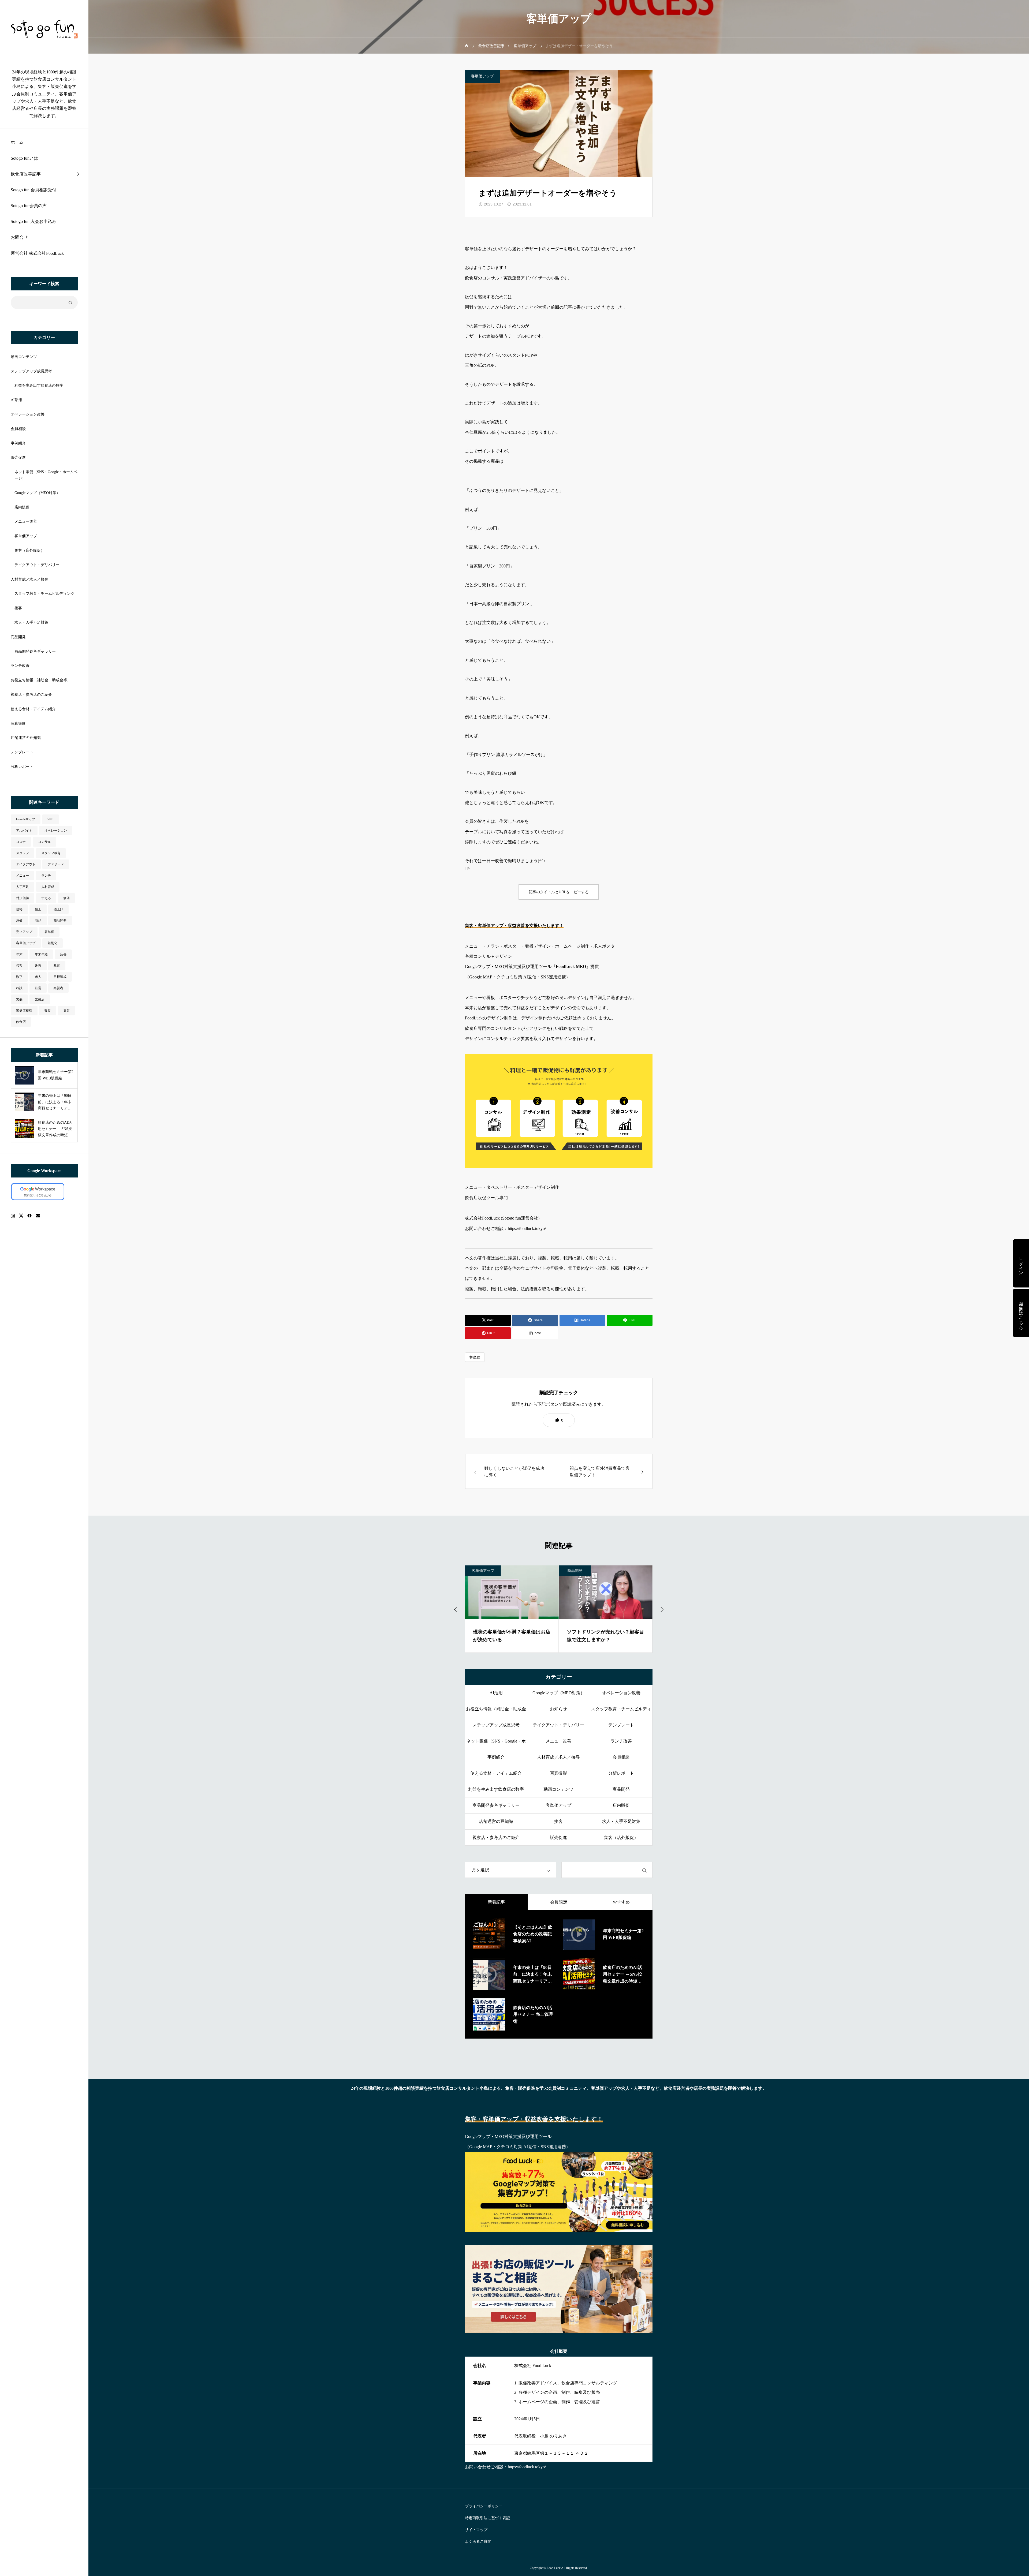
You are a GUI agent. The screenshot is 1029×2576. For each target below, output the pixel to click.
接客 (18, 608)
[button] (559, 1420)
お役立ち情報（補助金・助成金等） (41, 680)
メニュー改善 (26, 521)
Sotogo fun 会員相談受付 (33, 190)
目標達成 (60, 977)
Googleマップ (26, 819)
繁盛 (19, 999)
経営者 (58, 988)
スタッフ (23, 853)
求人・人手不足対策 (31, 622)
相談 (19, 988)
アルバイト (24, 831)
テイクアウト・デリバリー (37, 565)
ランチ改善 (20, 666)
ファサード (56, 864)
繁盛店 (40, 999)
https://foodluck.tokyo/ (527, 1229)
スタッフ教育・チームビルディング (44, 594)
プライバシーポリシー (484, 2506)
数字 (19, 977)
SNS (51, 819)
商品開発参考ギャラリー (35, 651)
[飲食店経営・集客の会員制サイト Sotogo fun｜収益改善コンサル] (44, 29)
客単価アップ (26, 536)
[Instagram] (13, 1216)
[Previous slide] (456, 1609)
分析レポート (22, 767)
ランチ (46, 876)
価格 (19, 909)
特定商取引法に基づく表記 (487, 2518)
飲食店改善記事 (26, 174)
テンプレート (22, 752)
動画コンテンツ (24, 357)
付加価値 (23, 898)
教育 (57, 966)
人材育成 (48, 887)
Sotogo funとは (24, 158)
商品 (38, 921)
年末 (19, 954)
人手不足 (23, 887)
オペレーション (56, 831)
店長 (63, 954)
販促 (48, 1011)
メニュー (23, 876)
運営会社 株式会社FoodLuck (37, 253)
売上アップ (24, 932)
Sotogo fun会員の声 (29, 206)
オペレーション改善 (28, 414)
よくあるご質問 (478, 2542)
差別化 (53, 943)
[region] (44, 1288)
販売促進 (18, 457)
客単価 (49, 932)
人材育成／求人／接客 (29, 579)
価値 (66, 898)
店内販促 (22, 507)
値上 (38, 909)
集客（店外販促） (29, 550)
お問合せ (19, 237)
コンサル (44, 842)
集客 (66, 1011)
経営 (38, 988)
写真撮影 (18, 724)
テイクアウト (26, 864)
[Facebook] (29, 1216)
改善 (38, 966)
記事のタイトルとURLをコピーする (559, 892)
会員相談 (18, 429)
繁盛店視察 (24, 1011)
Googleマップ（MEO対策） (37, 493)
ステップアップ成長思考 (31, 371)
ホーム (17, 142)
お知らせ (558, 1709)
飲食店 (21, 1022)
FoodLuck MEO (571, 967)
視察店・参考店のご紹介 (31, 695)
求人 (38, 977)
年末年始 (41, 954)
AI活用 (16, 400)
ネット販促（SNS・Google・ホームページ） (46, 475)
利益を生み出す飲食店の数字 (39, 385)
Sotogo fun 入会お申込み (33, 221)
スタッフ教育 (51, 853)
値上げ (58, 909)
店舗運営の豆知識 (26, 738)
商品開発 (18, 637)
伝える (46, 898)
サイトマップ (476, 2530)
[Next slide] (662, 1609)
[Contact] (38, 1216)
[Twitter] (21, 1216)
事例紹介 (18, 443)
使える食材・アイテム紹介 (33, 709)
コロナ (21, 842)
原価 (19, 921)
